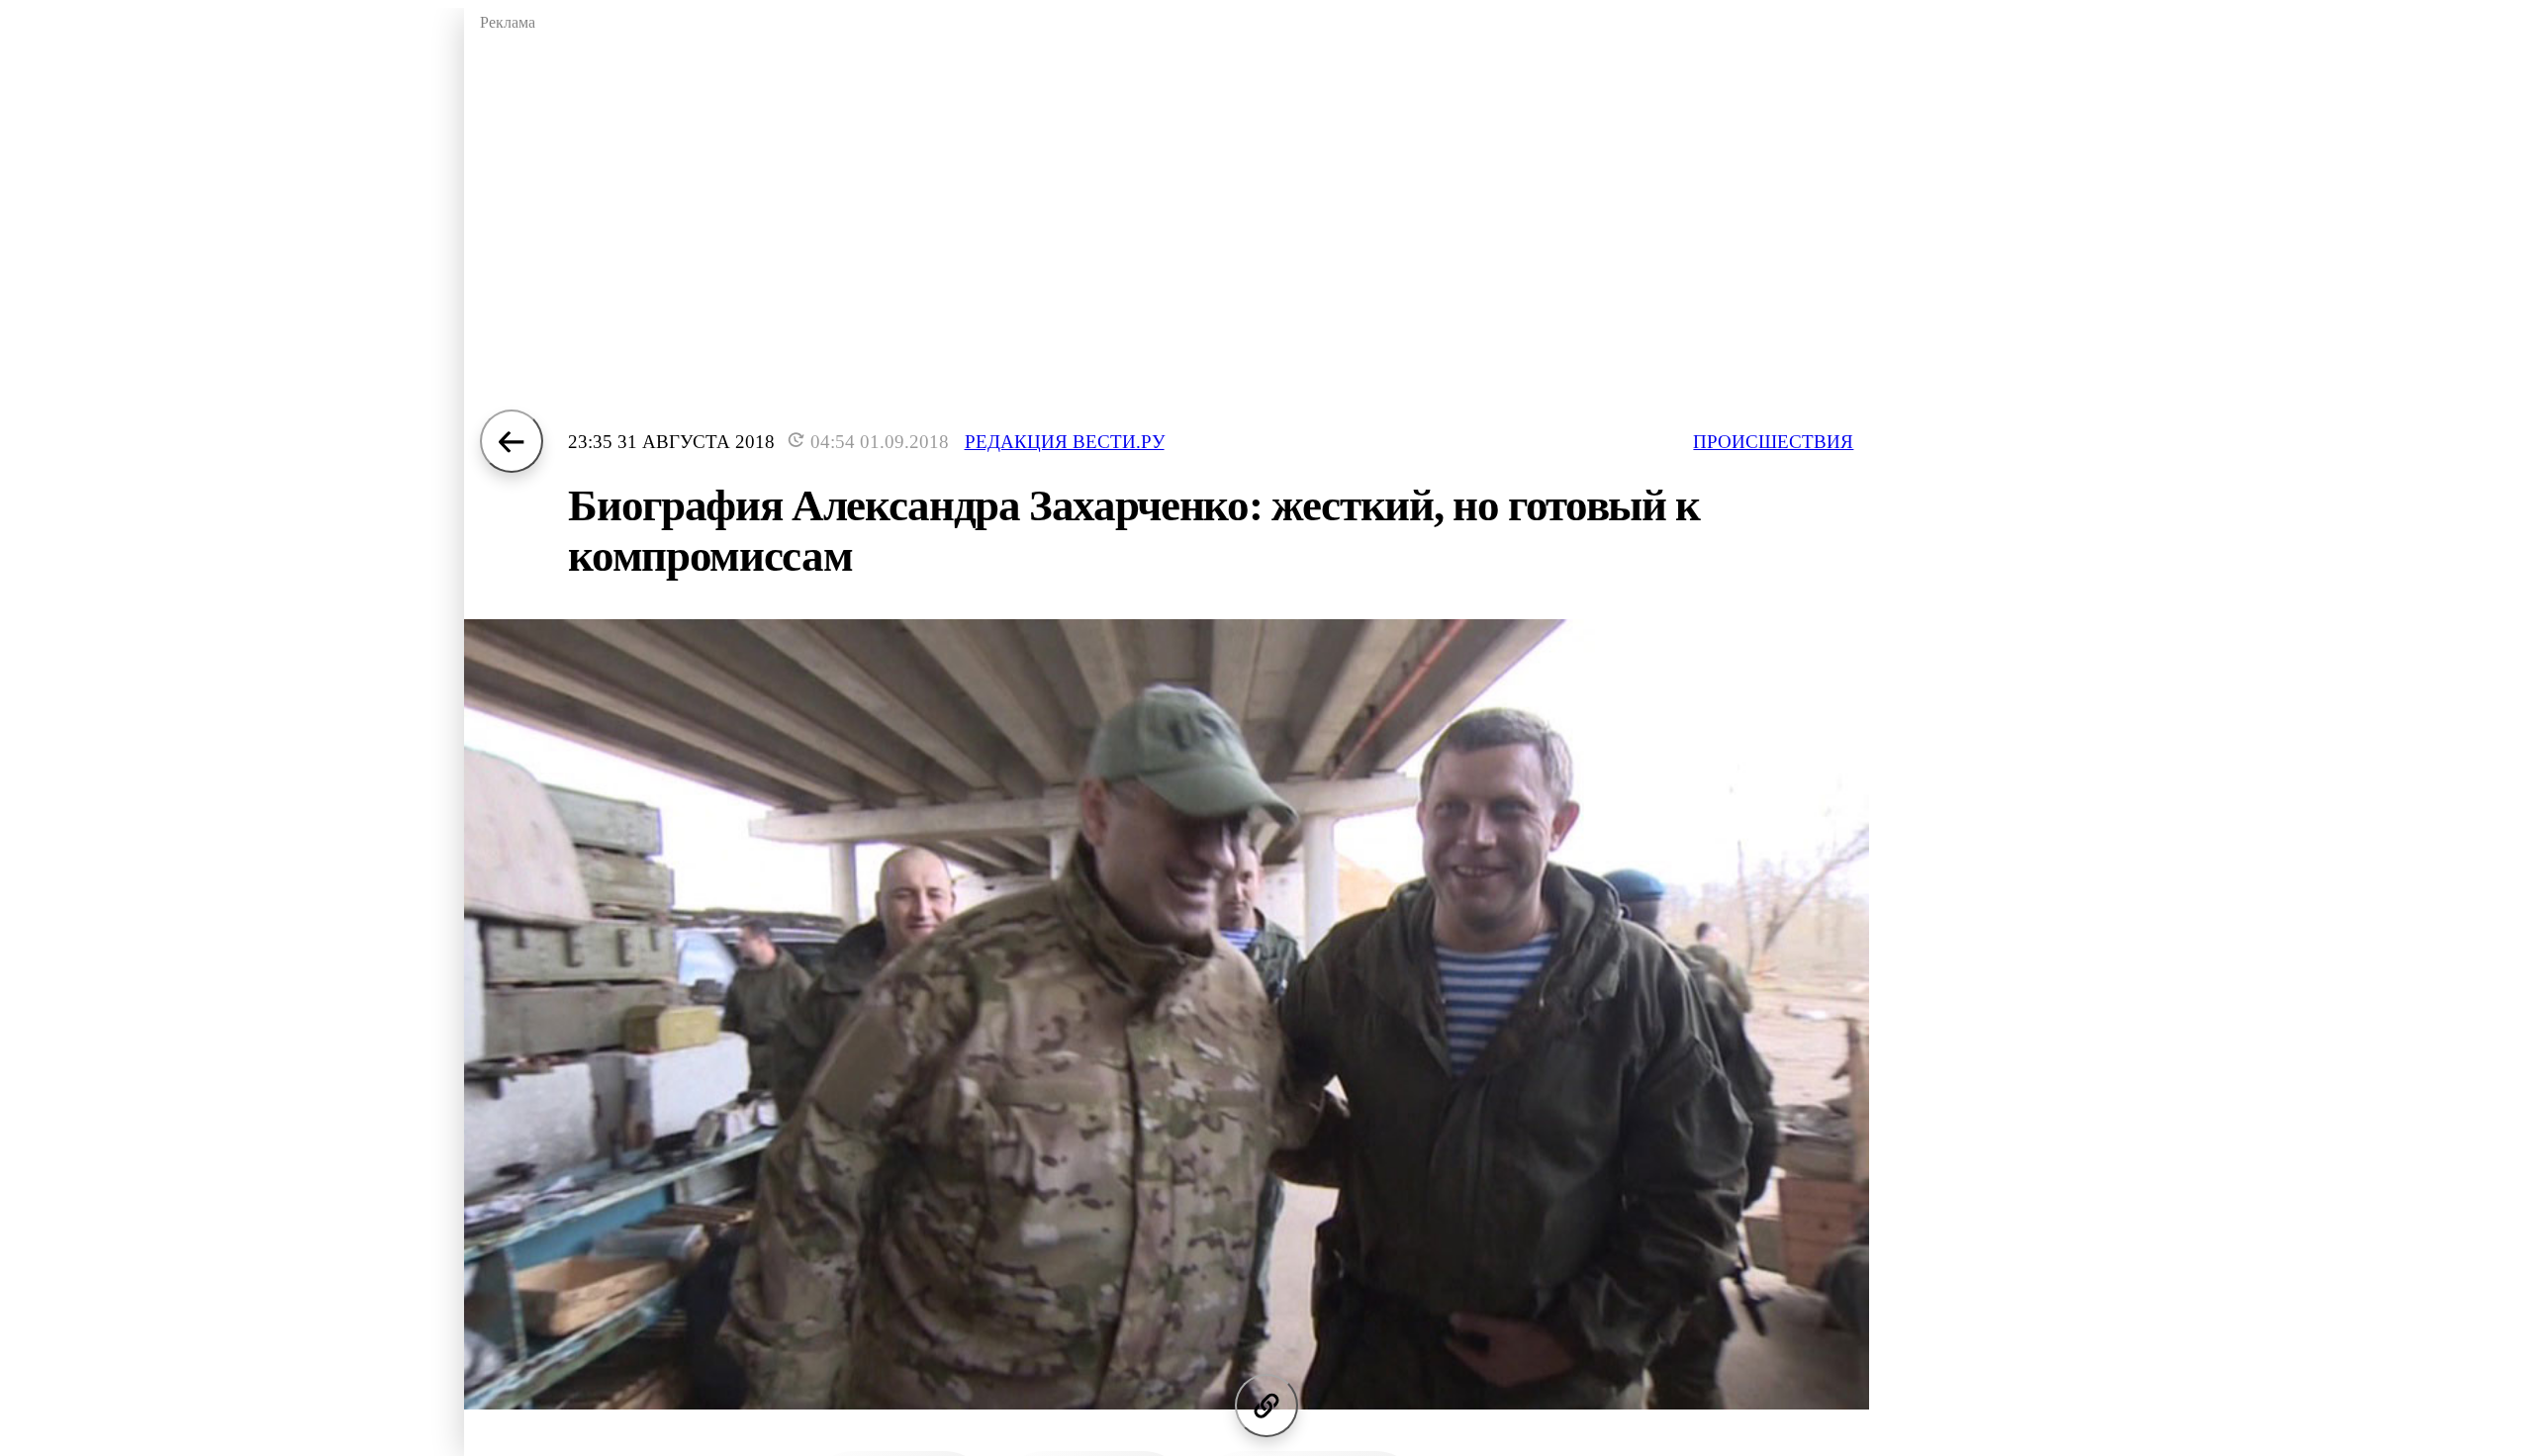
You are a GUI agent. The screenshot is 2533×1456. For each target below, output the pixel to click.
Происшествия (1773, 442)
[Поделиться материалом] (1266, 1406)
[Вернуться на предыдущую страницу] (512, 441)
